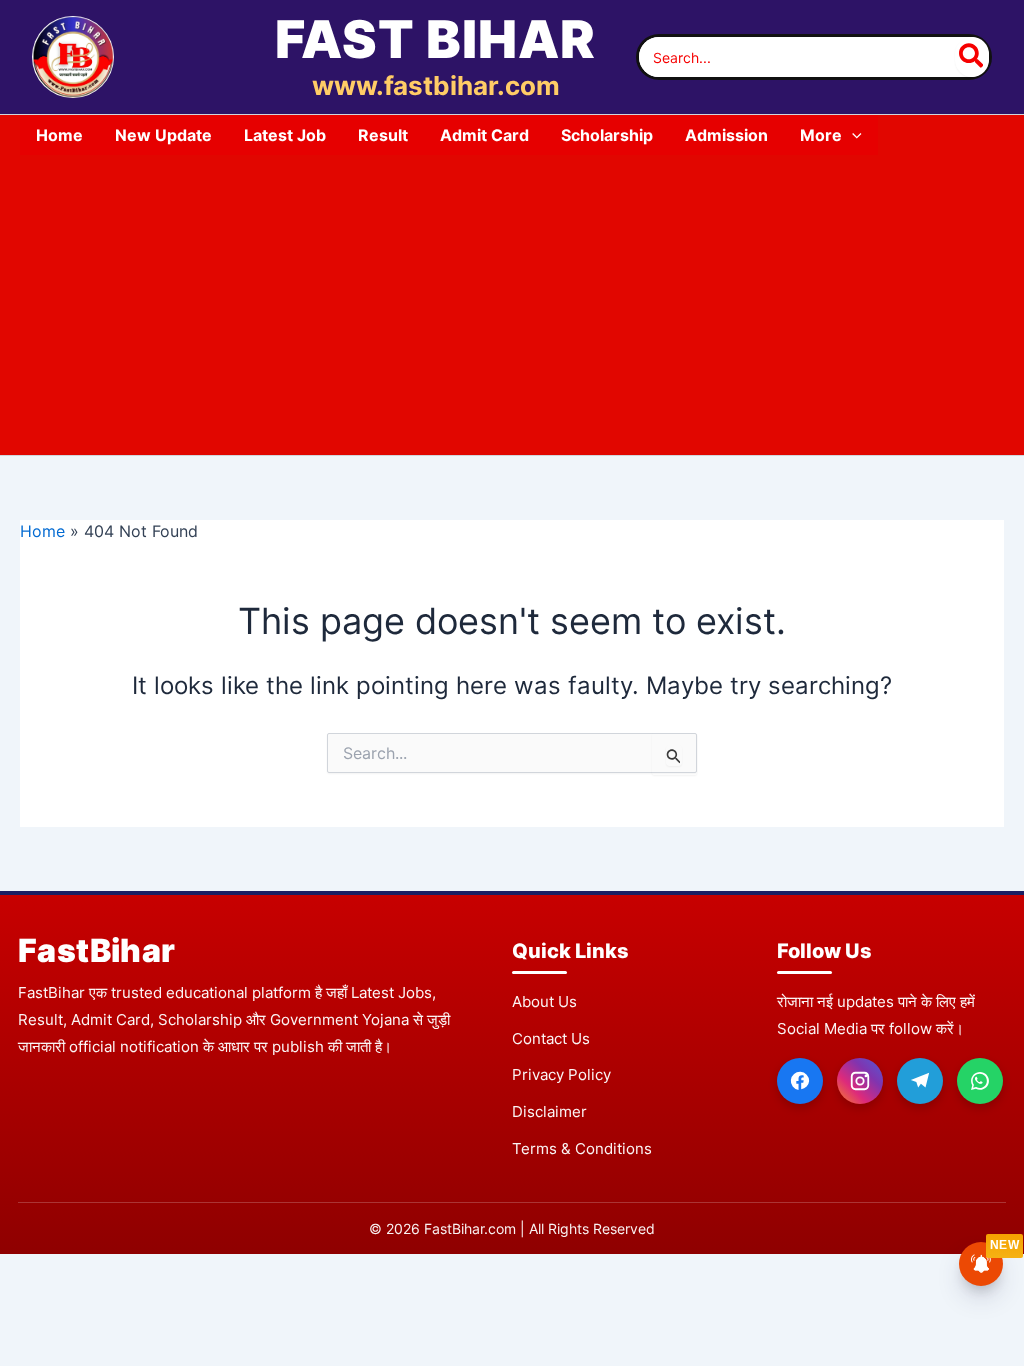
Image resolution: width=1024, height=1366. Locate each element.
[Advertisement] (512, 305)
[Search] (972, 57)
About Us (544, 1001)
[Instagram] (860, 1081)
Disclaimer (549, 1111)
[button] (852, 135)
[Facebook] (800, 1081)
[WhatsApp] (980, 1081)
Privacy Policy (561, 1074)
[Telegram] (920, 1081)
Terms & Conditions (582, 1148)
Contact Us (551, 1038)
